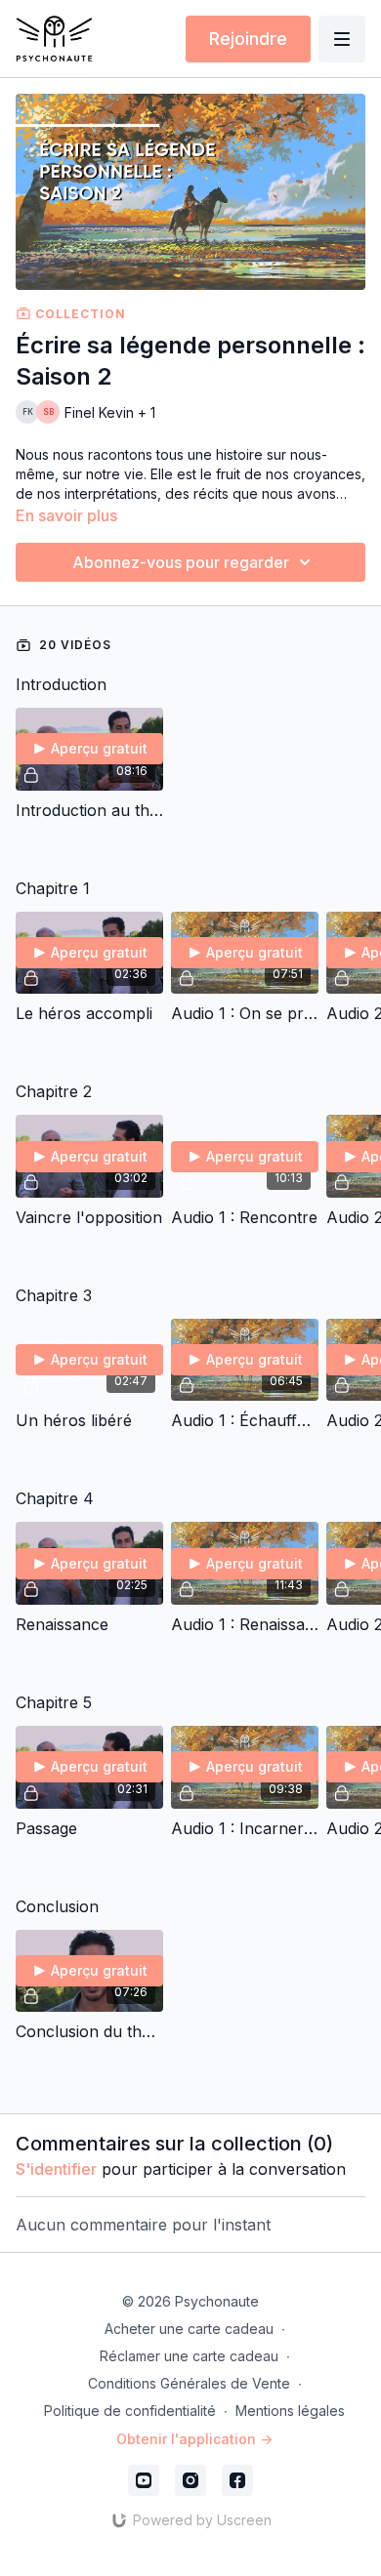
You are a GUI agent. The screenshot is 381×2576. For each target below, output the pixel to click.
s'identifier (56, 2169)
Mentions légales (290, 2411)
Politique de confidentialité (130, 2411)
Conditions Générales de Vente (189, 2383)
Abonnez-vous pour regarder (181, 562)
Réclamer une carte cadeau (189, 2356)
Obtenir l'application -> (194, 2439)
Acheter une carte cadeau (189, 2329)
